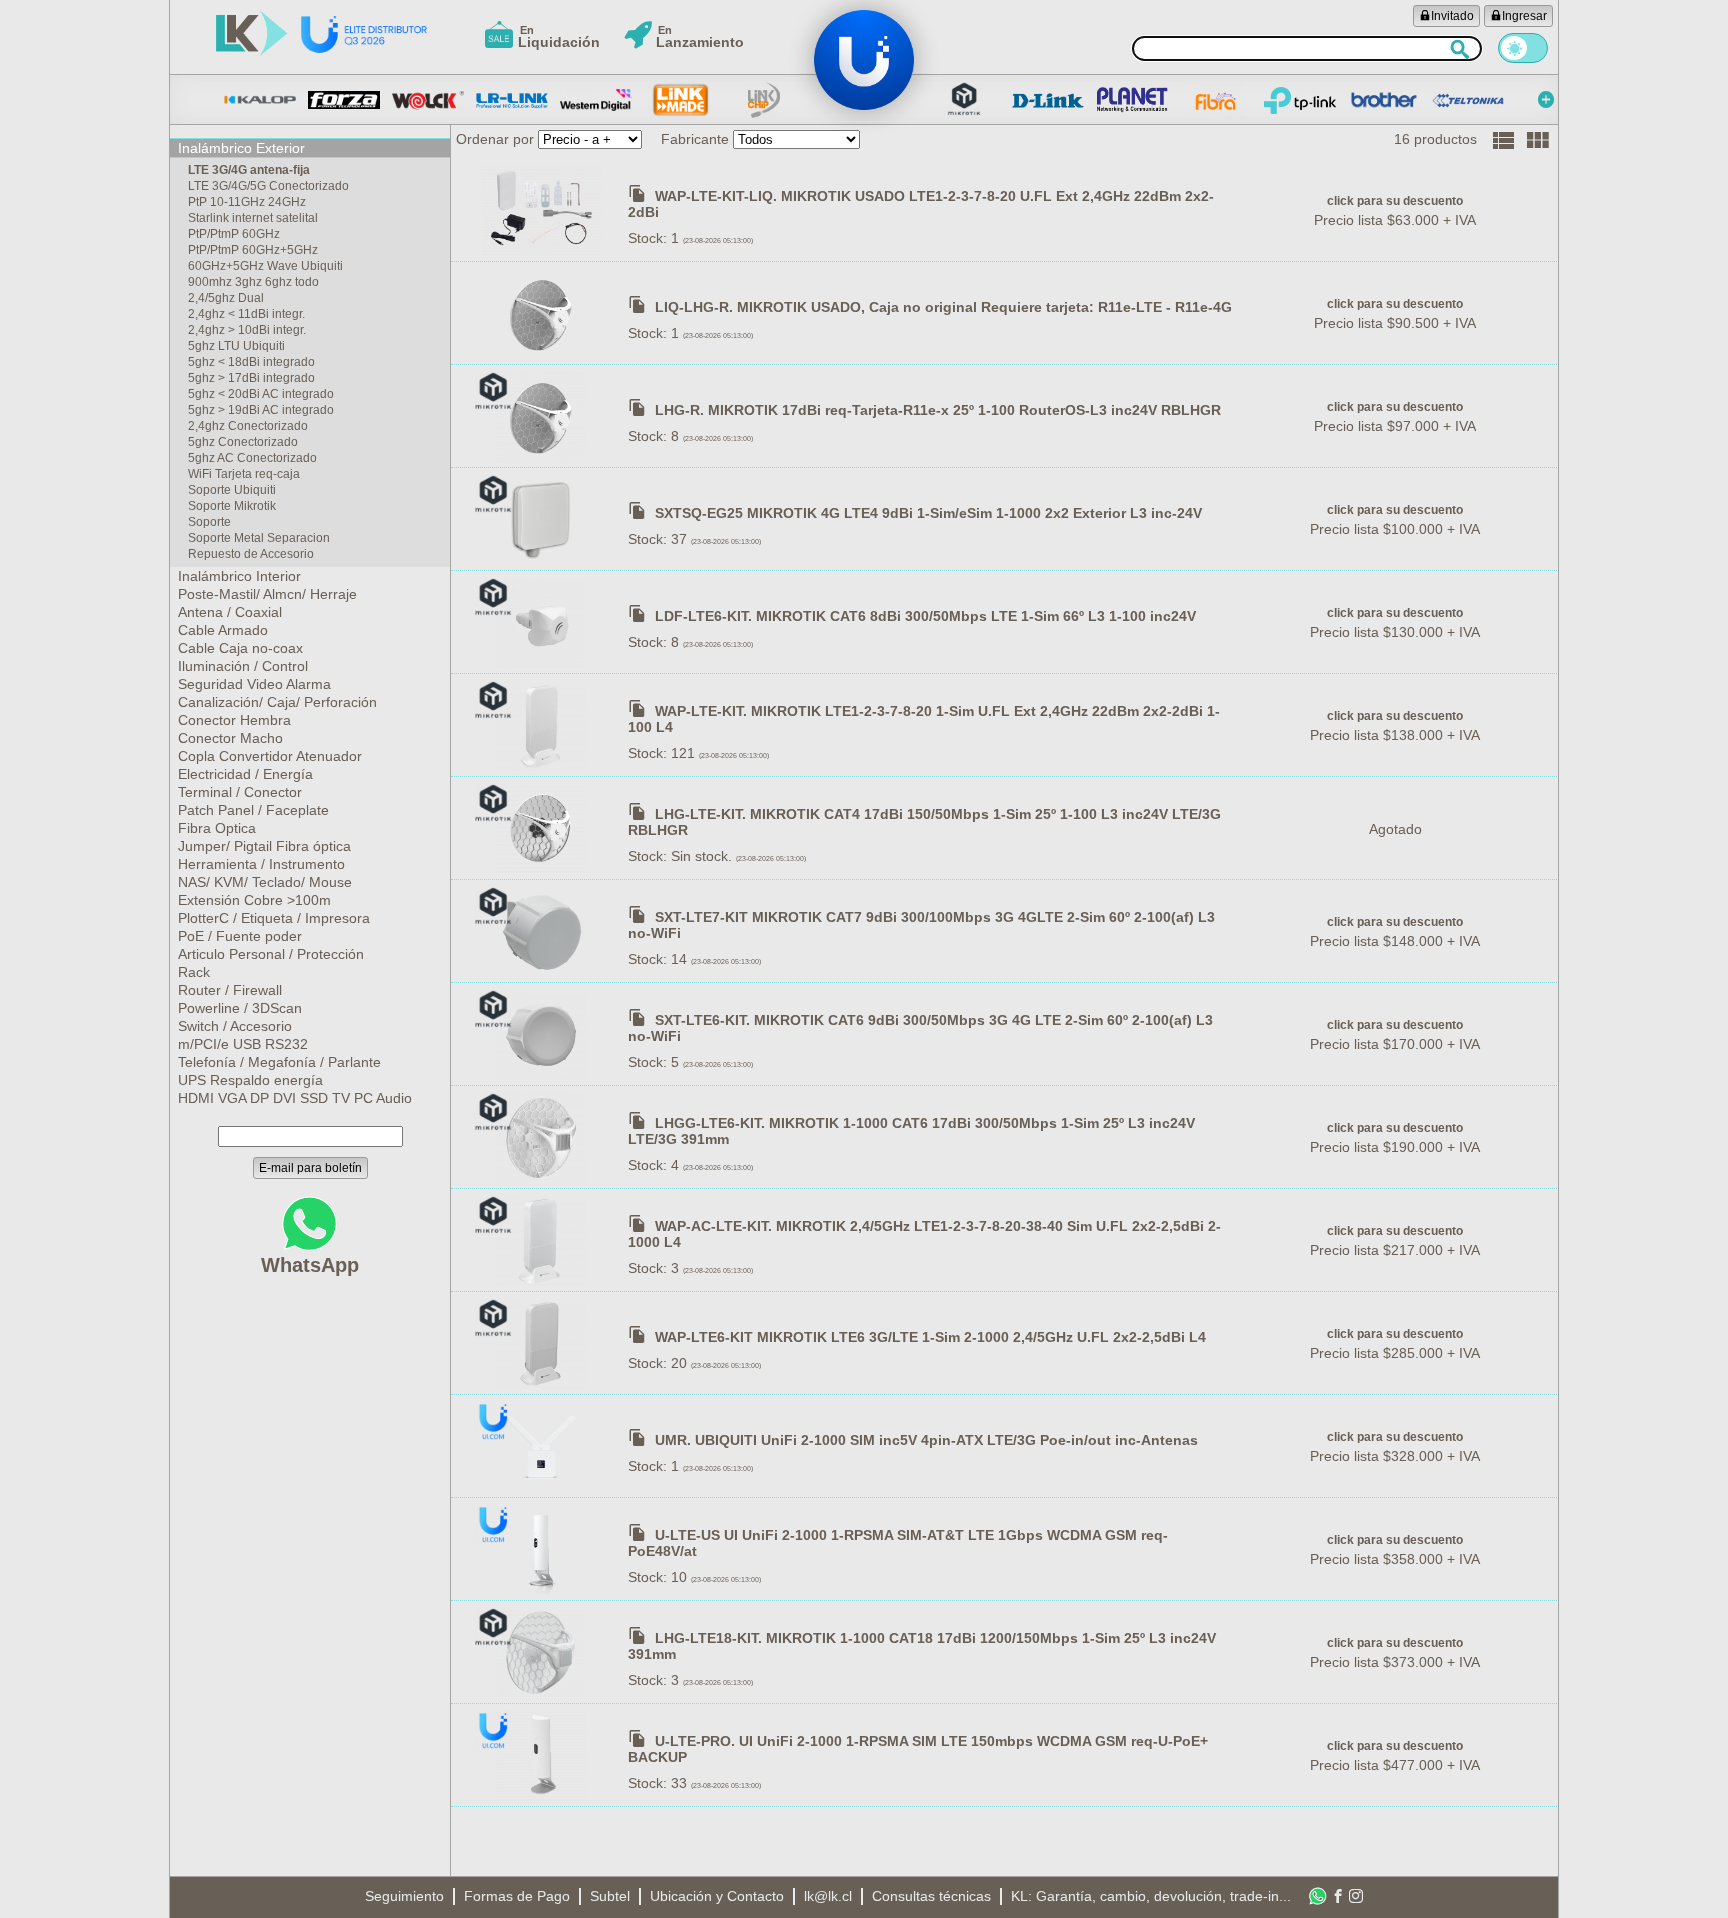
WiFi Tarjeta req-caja (244, 474)
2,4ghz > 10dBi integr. (247, 330)
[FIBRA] (1216, 100)
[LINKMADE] (680, 100)
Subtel (610, 1896)
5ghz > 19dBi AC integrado (261, 410)
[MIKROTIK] (964, 100)
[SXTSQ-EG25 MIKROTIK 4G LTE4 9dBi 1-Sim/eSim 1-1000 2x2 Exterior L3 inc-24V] (543, 519)
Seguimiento (404, 1896)
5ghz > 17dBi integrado (251, 378)
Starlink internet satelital (253, 218)
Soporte (209, 522)
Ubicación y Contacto (717, 1896)
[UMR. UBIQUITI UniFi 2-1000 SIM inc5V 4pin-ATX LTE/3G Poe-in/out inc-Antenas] (543, 1446)
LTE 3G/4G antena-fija (249, 170)
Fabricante (695, 139)
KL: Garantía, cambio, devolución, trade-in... (1151, 1896)
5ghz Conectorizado (243, 442)
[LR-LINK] (512, 100)
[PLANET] (1132, 100)
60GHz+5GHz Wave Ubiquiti (265, 266)
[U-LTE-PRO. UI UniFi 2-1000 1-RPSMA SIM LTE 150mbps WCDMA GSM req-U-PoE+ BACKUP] (543, 1755)
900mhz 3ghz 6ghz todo (253, 282)
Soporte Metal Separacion (259, 538)
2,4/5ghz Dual (226, 298)
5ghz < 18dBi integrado (251, 362)
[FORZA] (344, 100)
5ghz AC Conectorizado (252, 458)
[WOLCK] (428, 100)
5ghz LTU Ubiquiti (236, 346)
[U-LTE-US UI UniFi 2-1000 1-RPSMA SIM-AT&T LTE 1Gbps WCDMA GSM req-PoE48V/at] (543, 1549)
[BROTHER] (1384, 100)
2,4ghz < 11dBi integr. (246, 314)
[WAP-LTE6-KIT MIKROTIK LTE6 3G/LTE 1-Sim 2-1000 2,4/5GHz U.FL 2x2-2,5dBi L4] (543, 1343)
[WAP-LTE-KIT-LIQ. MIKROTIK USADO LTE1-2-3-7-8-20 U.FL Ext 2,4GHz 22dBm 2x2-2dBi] (543, 210)
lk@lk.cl (828, 1896)
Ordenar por (495, 139)
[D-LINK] (1048, 100)
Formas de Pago (517, 1896)
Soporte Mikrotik (232, 506)
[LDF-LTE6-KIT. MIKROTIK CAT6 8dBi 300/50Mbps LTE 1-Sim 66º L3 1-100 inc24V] (543, 622)
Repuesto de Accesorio (251, 554)
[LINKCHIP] (764, 100)
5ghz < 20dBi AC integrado (261, 394)
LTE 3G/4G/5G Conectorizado (268, 186)
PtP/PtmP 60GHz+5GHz (253, 250)
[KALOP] (260, 100)
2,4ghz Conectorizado (248, 426)
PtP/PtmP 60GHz (234, 234)
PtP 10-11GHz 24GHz (247, 202)
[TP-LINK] (1300, 100)
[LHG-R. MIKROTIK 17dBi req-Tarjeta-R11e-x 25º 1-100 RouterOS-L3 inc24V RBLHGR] (543, 416)
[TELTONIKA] (1468, 100)
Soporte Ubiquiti (232, 490)
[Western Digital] (596, 100)
